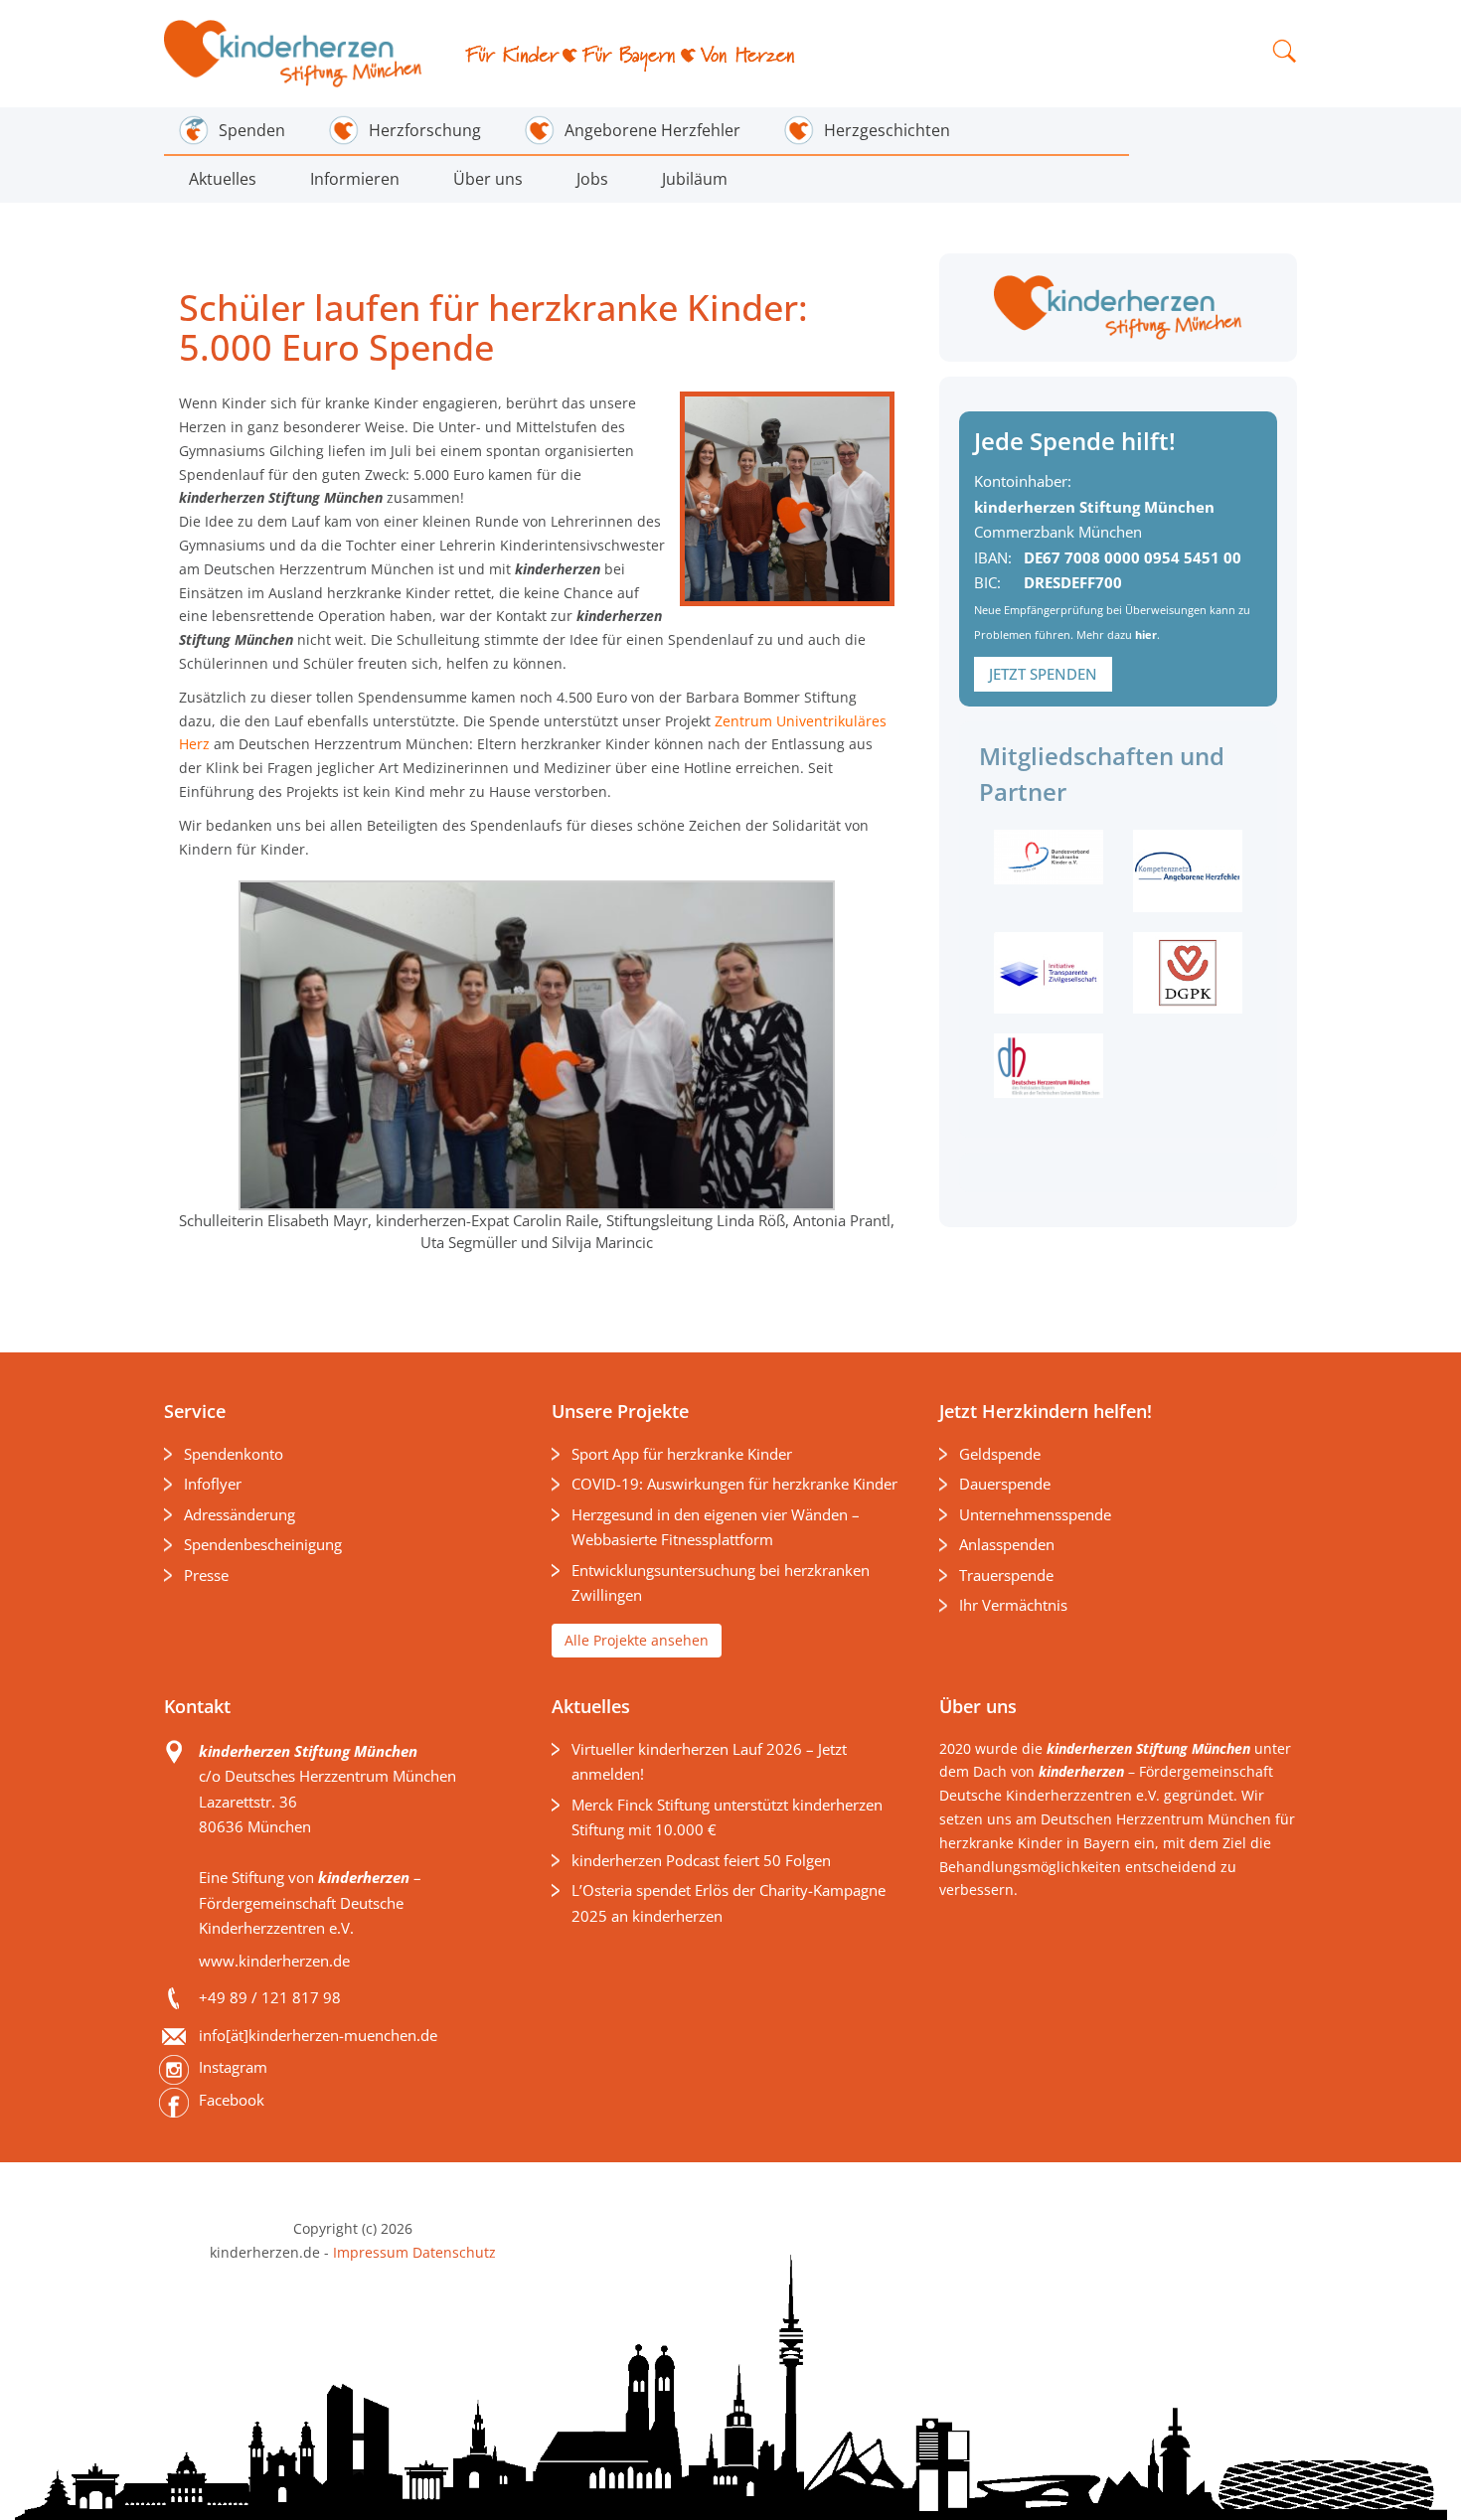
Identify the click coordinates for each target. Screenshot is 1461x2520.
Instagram (233, 2067)
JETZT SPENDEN (1043, 674)
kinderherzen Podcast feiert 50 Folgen (701, 1860)
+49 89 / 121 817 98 (270, 1997)
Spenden (252, 130)
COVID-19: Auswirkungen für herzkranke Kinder (734, 1484)
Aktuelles (223, 179)
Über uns (488, 179)
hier (1146, 634)
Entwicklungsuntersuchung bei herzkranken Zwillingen (721, 1583)
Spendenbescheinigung (263, 1544)
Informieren (355, 179)
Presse (206, 1575)
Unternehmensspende (1035, 1514)
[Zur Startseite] (295, 54)
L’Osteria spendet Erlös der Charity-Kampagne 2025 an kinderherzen (729, 1903)
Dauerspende (1005, 1484)
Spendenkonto (234, 1454)
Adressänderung (240, 1514)
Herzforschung (425, 130)
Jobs (592, 179)
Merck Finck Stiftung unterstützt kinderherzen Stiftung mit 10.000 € (727, 1817)
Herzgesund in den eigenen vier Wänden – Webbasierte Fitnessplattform (716, 1527)
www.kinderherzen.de (274, 1961)
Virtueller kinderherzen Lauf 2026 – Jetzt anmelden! (709, 1762)
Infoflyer (213, 1484)
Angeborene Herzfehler (652, 130)
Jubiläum (695, 179)
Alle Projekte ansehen (637, 1640)
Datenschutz (452, 2252)
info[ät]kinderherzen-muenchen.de (318, 2035)
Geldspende (1000, 1454)
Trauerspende (1006, 1575)
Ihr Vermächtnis (1013, 1605)
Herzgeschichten (887, 130)
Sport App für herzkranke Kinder (682, 1454)
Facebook (232, 2100)
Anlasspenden (1007, 1544)
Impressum (371, 2252)
